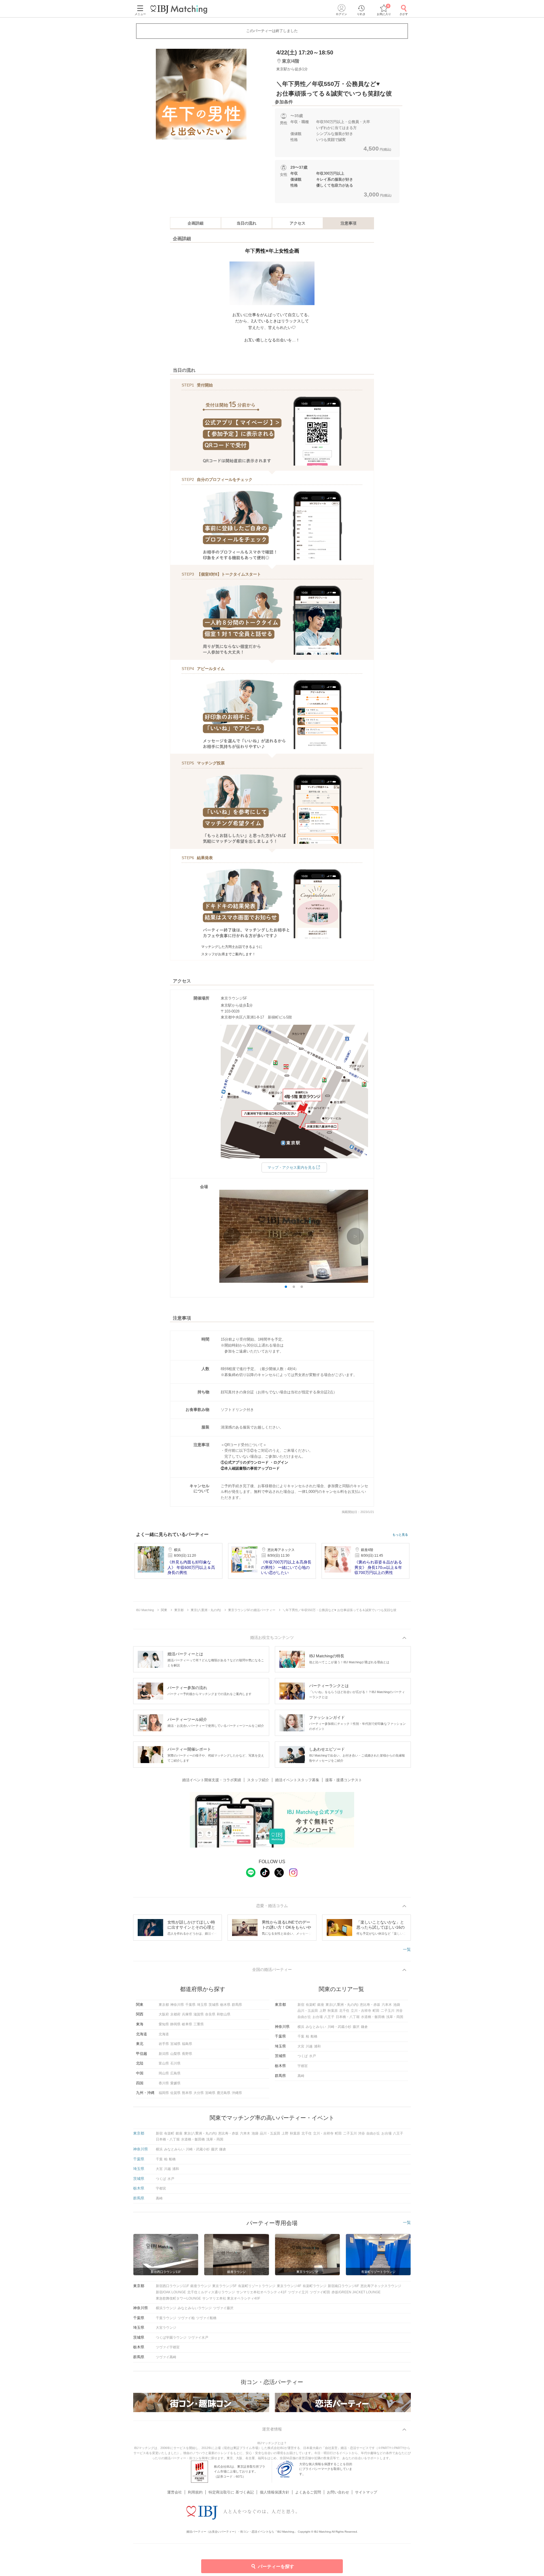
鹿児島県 (224, 2093)
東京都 (164, 2005)
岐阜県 (187, 2024)
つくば (303, 2056)
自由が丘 (304, 2017)
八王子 (329, 2017)
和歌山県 (224, 2014)
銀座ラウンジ (201, 2286)
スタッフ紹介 (258, 1780)
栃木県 (225, 2005)
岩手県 (164, 2044)
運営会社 (175, 2492)
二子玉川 (388, 2011)
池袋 (397, 2005)
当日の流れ (246, 223)
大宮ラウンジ (166, 2328)
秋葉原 (333, 2011)
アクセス (297, 223)
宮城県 (175, 2044)
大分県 (199, 2093)
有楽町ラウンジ (314, 2286)
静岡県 (175, 2024)
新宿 (301, 2005)
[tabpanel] (201, 94)
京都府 (175, 2014)
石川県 (175, 2063)
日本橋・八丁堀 (348, 2017)
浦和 (317, 2046)
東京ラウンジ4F (289, 2286)
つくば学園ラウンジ (171, 2338)
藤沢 (356, 2027)
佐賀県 (175, 2093)
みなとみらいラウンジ (195, 2308)
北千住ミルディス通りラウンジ (211, 2292)
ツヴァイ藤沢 (223, 2308)
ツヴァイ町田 (320, 2292)
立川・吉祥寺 (361, 2011)
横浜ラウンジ (166, 2308)
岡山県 (164, 2073)
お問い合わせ (338, 2492)
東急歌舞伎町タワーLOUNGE (178, 2298)
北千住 (344, 2011)
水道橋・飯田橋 (373, 2017)
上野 (323, 2011)
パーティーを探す (276, 2567)
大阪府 (164, 2014)
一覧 (407, 1949)
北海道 (164, 2034)
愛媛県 (175, 2083)
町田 (376, 2011)
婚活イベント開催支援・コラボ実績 (212, 1780)
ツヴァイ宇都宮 (168, 2347)
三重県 (199, 2024)
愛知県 (164, 2024)
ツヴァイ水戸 (198, 2338)
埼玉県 (202, 2005)
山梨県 (175, 2054)
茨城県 (214, 2005)
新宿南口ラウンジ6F (343, 2286)
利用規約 (195, 2492)
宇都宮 (303, 2066)
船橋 (314, 2036)
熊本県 (187, 2093)
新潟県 (164, 2054)
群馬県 (237, 2005)
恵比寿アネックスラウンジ (381, 2286)
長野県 (187, 2054)
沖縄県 (237, 2093)
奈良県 (210, 2014)
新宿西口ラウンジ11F (172, 2286)
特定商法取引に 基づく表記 (231, 2492)
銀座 (321, 2005)
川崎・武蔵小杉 (339, 2027)
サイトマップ (366, 2492)
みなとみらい (316, 2027)
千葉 (301, 2036)
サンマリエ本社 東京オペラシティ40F (231, 2298)
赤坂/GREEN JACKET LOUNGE (356, 2292)
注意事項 (348, 223)
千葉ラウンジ (166, 2318)
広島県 (175, 2073)
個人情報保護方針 (275, 2492)
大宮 (301, 2046)
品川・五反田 (308, 2011)
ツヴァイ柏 (186, 2318)
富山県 (164, 2063)
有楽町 (311, 2005)
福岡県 (164, 2093)
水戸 (313, 2056)
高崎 (301, 2076)
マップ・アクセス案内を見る (291, 1167)
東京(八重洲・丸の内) (342, 2005)
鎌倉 (364, 2027)
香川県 (164, 2083)
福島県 (187, 2044)
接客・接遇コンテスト (344, 1780)
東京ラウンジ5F (224, 2286)
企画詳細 (195, 223)
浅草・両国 (395, 2017)
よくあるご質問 (308, 2492)
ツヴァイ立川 (298, 2292)
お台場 (318, 2017)
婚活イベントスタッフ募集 (297, 1780)
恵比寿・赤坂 (370, 2005)
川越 (309, 2046)
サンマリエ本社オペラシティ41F (261, 2292)
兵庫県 (187, 2014)
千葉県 (190, 2005)
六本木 (387, 2005)
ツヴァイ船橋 (206, 2318)
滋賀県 (199, 2014)
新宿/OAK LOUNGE (171, 2292)
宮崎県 (210, 2093)
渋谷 (399, 2011)
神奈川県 (177, 2005)
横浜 (301, 2027)
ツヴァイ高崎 (166, 2357)
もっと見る (400, 1535)
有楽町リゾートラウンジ (257, 2286)
